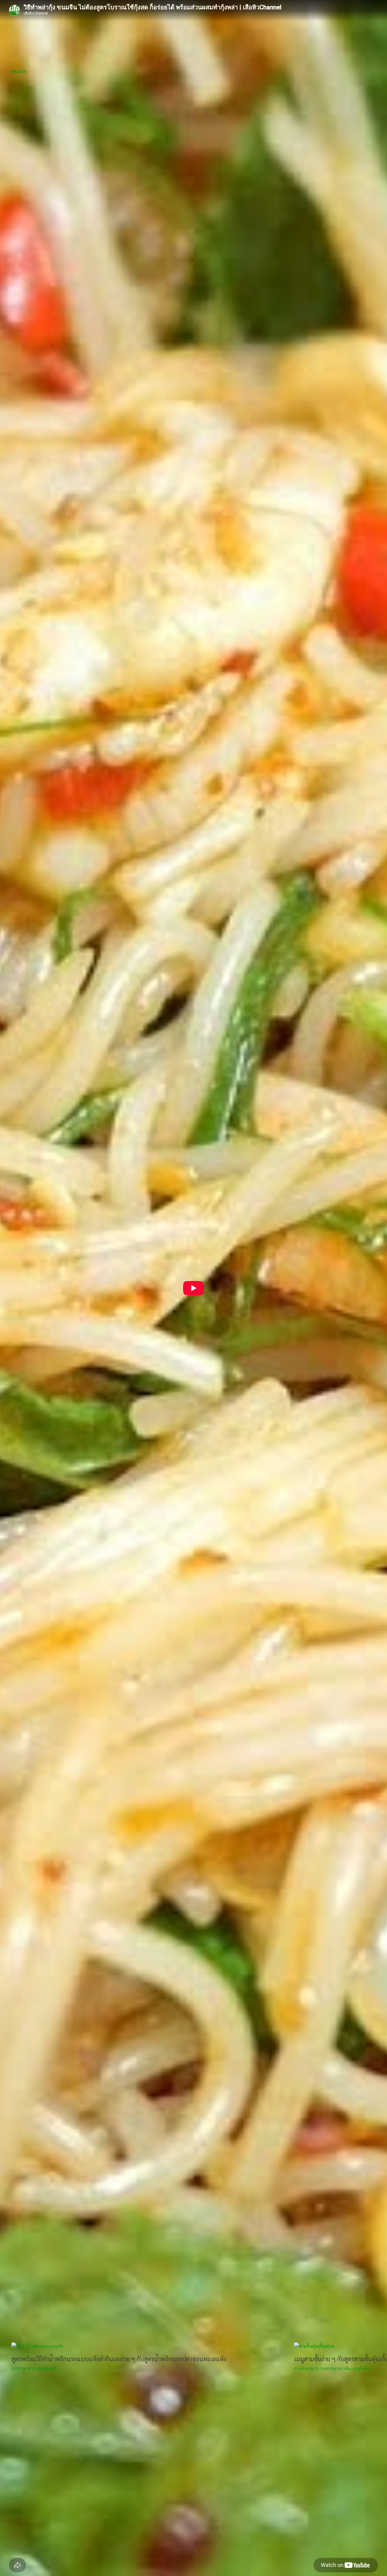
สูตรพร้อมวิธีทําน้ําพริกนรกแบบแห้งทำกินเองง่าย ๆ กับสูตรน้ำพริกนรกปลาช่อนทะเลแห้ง (119, 2359)
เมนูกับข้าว (362, 2368)
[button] (19, 71)
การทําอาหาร (23, 2368)
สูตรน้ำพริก (47, 2368)
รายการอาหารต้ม (335, 2368)
